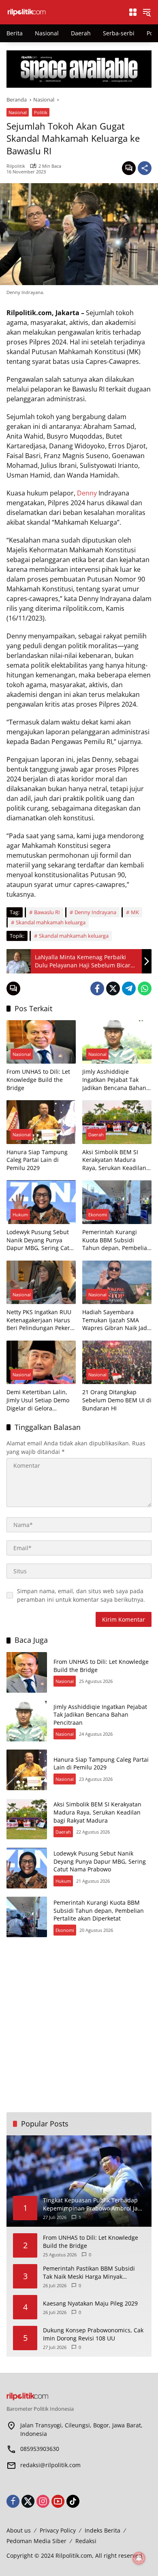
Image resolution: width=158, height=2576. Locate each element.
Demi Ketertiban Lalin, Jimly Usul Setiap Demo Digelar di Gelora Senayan (38, 1400)
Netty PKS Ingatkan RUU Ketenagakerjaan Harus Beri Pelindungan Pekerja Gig (41, 1320)
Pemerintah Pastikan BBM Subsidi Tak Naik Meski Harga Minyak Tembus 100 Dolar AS (89, 2272)
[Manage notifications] (139, 2558)
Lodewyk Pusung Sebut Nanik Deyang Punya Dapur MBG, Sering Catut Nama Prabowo (41, 1240)
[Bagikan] (145, 168)
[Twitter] (113, 988)
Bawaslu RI (47, 912)
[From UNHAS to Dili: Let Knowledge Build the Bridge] (41, 1042)
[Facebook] (97, 988)
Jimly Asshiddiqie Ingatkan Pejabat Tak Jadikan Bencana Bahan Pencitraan (114, 1080)
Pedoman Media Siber (36, 2541)
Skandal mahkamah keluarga (51, 922)
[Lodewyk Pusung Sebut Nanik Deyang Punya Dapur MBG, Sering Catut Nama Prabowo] (41, 1202)
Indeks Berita (102, 2530)
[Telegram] (129, 988)
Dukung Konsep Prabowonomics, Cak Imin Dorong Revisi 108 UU (93, 2334)
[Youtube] (58, 2501)
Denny (87, 493)
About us (19, 2530)
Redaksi (86, 2541)
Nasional (18, 112)
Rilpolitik (16, 166)
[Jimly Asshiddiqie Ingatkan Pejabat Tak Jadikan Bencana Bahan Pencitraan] (117, 1042)
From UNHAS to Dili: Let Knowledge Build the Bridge (38, 1079)
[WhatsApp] (145, 988)
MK (135, 912)
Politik (41, 112)
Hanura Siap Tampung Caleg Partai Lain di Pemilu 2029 (37, 1160)
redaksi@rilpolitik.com (50, 2465)
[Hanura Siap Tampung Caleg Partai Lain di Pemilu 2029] (41, 1122)
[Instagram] (43, 2501)
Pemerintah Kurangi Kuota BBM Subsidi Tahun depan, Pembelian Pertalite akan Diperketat (116, 1240)
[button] (147, 12)
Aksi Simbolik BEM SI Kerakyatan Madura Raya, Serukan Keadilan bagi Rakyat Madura (114, 1160)
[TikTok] (73, 2501)
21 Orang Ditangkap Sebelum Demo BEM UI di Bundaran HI (117, 1400)
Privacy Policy (58, 2530)
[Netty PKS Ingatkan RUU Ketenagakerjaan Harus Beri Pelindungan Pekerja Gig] (41, 1282)
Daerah (96, 1134)
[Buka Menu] (133, 12)
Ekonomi (98, 1214)
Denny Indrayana (95, 912)
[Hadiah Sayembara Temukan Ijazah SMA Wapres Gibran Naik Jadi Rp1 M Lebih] (117, 1282)
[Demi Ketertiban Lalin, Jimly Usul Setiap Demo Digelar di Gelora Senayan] (41, 1362)
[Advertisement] (79, 2025)
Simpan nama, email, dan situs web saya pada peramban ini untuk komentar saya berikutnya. (81, 1595)
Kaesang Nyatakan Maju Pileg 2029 (90, 2303)
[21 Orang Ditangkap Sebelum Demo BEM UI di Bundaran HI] (117, 1362)
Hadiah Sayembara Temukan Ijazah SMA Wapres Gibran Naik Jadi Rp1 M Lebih (115, 1320)
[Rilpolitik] (63, 12)
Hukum (20, 1214)
